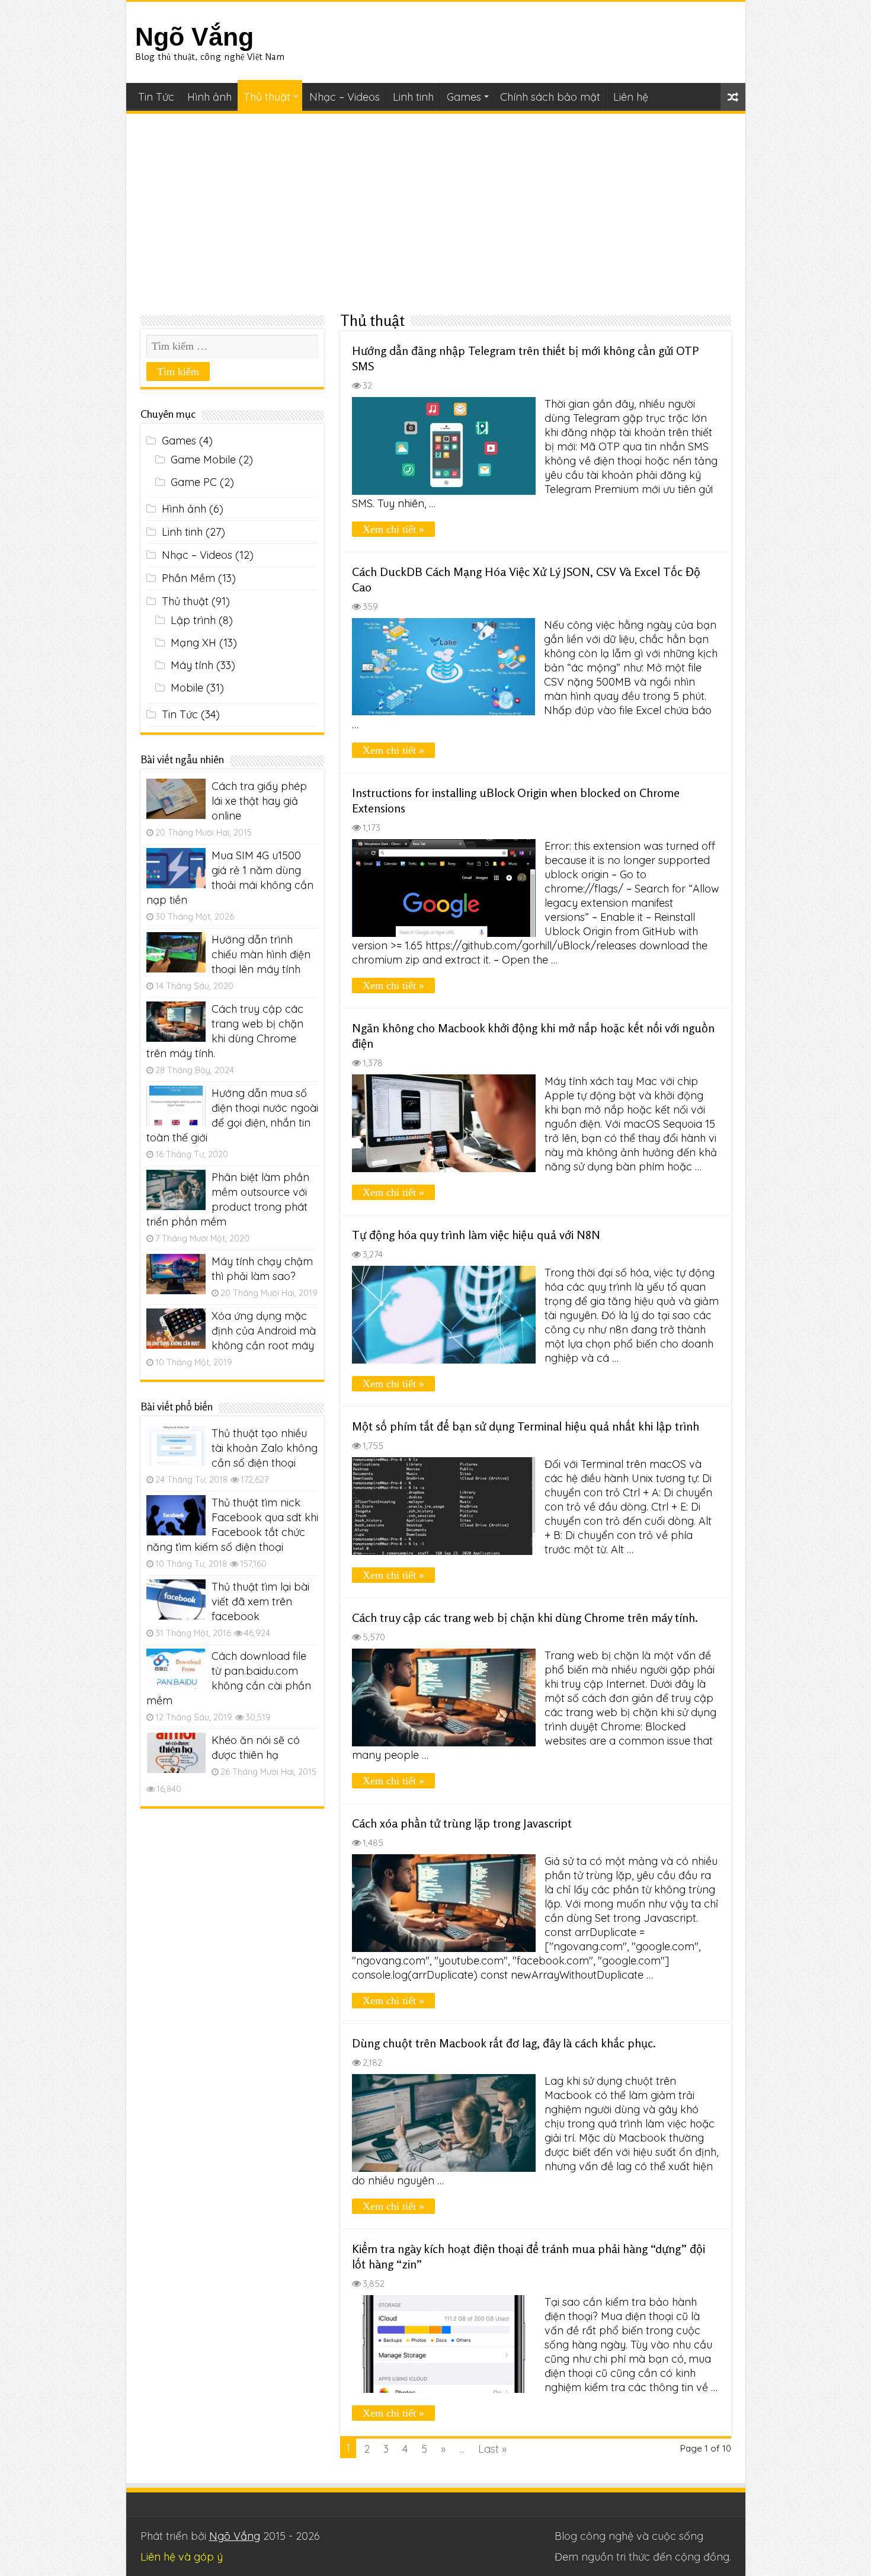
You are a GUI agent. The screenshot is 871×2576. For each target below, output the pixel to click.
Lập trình (193, 620)
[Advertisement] (436, 212)
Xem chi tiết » (393, 529)
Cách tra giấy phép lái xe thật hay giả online (259, 801)
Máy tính (192, 665)
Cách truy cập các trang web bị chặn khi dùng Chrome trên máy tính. (525, 1617)
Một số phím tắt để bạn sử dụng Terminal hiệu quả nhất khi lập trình (526, 1426)
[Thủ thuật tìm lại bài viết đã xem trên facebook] (176, 1599)
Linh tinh (413, 97)
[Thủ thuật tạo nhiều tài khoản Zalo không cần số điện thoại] (176, 1446)
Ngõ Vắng (194, 37)
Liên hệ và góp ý (182, 2557)
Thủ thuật (267, 97)
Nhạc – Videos (345, 97)
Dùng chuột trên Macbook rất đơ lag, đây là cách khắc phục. (504, 2043)
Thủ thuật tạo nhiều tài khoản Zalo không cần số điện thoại (265, 1448)
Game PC (194, 482)
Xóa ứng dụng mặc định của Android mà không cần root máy (264, 1331)
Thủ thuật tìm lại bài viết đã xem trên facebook (260, 1601)
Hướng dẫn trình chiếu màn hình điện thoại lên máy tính (261, 954)
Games (464, 97)
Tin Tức (156, 97)
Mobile (187, 688)
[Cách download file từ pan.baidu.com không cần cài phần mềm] (176, 1669)
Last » (492, 2449)
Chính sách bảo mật (550, 97)
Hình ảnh (209, 97)
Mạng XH (193, 643)
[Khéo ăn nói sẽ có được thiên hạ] (176, 1753)
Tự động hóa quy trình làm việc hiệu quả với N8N (476, 1235)
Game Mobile (203, 460)
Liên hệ (631, 97)
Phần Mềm (188, 578)
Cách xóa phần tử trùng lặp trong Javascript (462, 1823)
